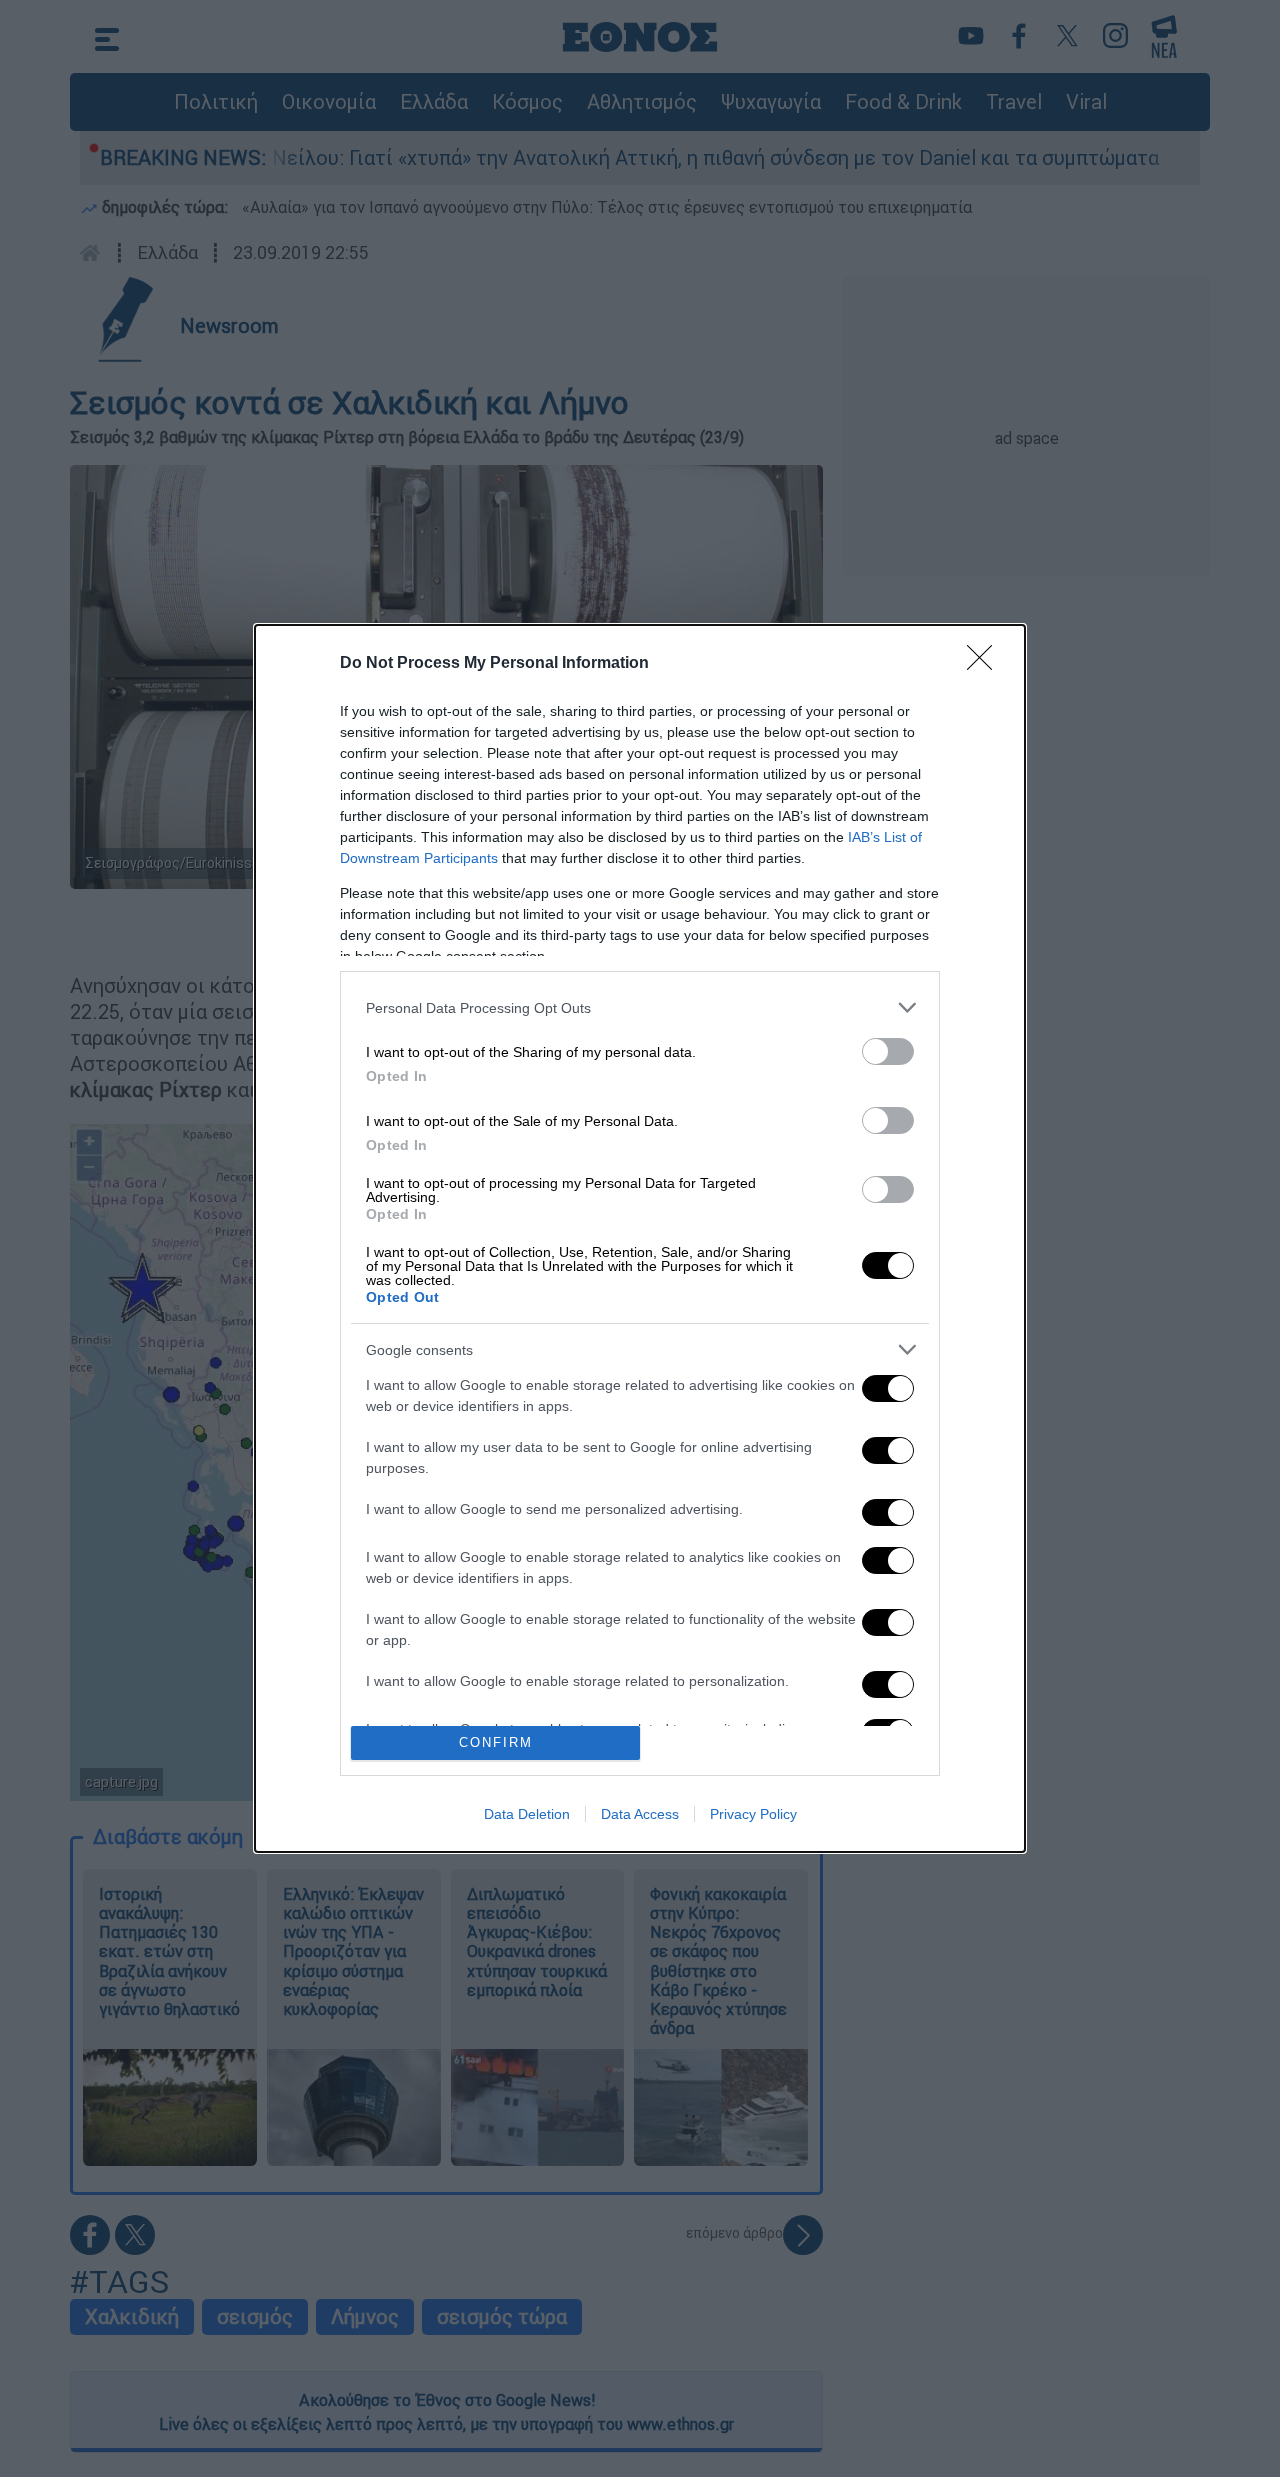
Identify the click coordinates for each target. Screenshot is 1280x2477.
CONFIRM (496, 1742)
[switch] (888, 1051)
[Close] (986, 664)
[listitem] (640, 1007)
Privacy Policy (753, 1814)
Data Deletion (527, 1814)
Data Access (640, 1814)
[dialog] (640, 1238)
